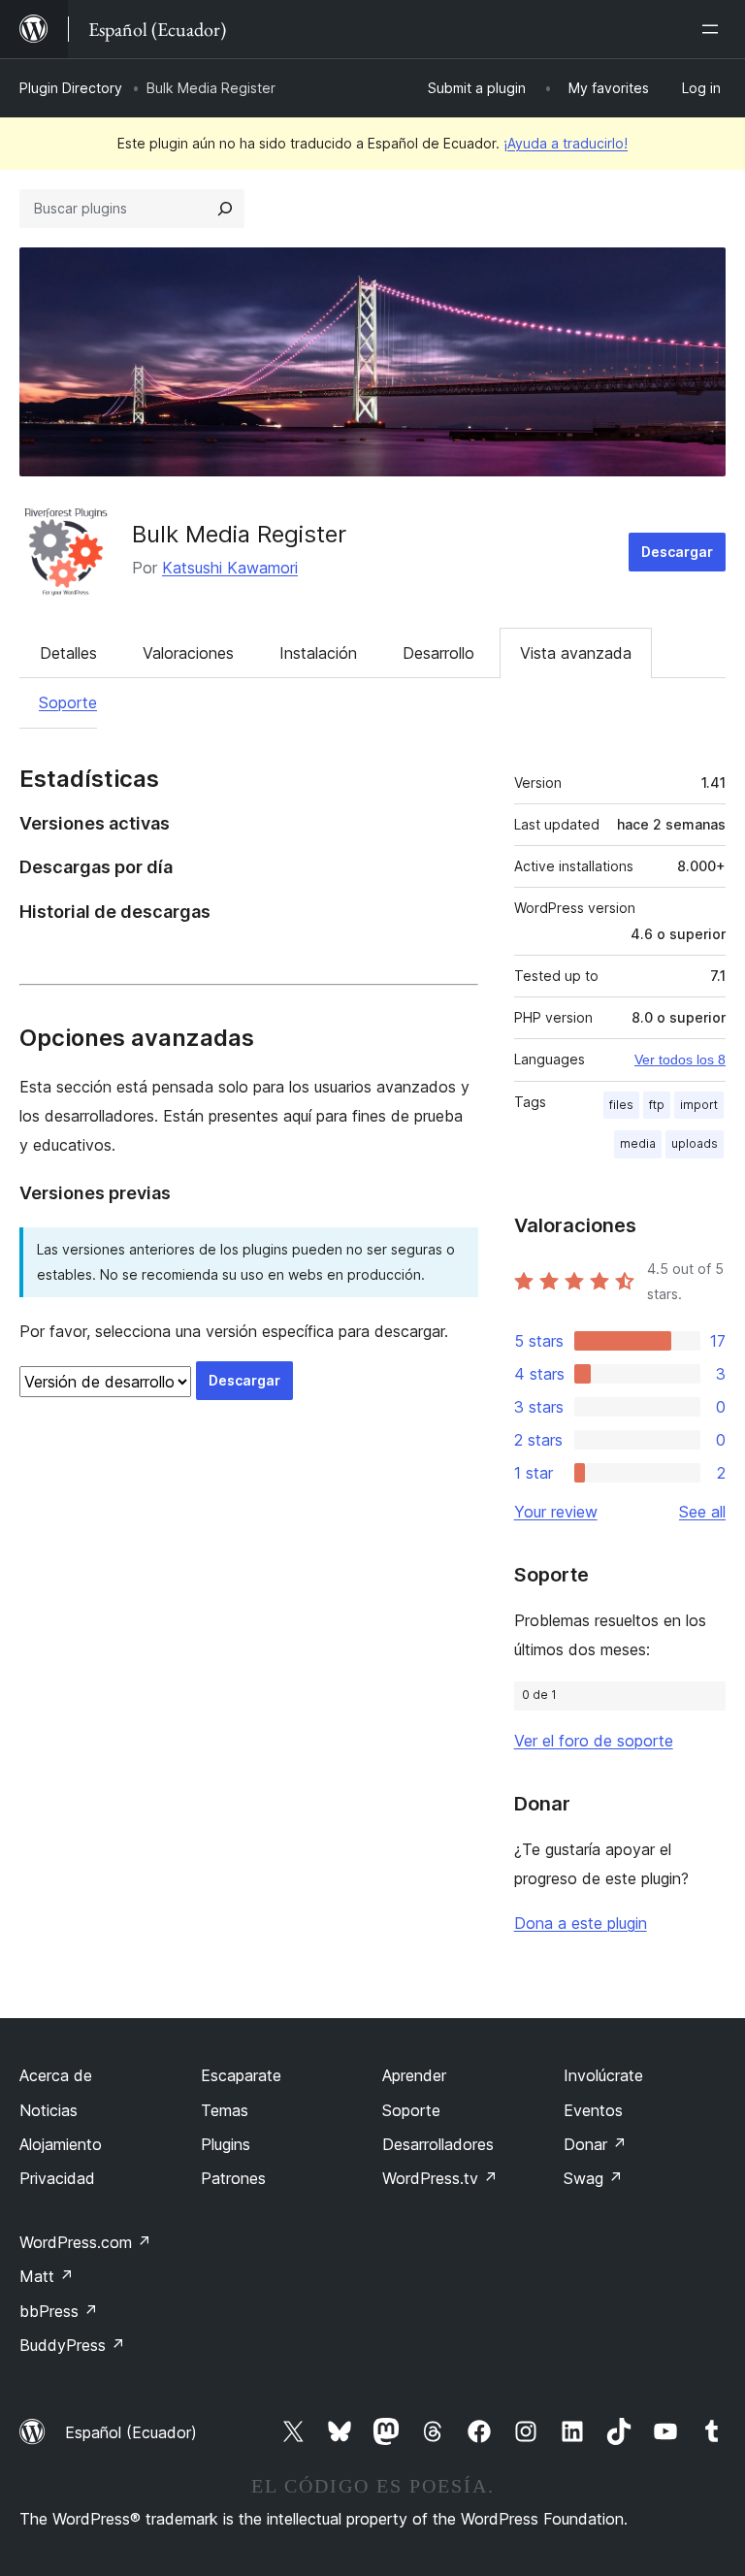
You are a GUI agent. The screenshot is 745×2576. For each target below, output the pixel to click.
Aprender (414, 2075)
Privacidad (57, 2178)
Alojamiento (61, 2144)
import (699, 1105)
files (621, 1105)
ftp (657, 1105)
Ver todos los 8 (680, 1060)
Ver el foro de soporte (594, 1741)
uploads (695, 1143)
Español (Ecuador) (131, 2432)
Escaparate (241, 2075)
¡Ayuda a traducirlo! (566, 143)
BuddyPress (72, 2345)
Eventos (593, 2110)
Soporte (68, 702)
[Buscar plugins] (225, 209)
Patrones (233, 2178)
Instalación (318, 653)
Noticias (49, 2110)
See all (702, 1512)
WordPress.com (85, 2242)
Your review (556, 1512)
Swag (593, 2178)
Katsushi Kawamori (230, 568)
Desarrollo (438, 653)
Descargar (677, 552)
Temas (225, 2110)
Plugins (226, 2144)
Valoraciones (188, 653)
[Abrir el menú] (714, 29)
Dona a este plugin (581, 1923)
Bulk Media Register (239, 534)
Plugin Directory (71, 88)
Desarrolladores (438, 2144)
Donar (595, 2144)
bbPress (59, 2311)
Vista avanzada (576, 653)
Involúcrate (603, 2075)
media (638, 1143)
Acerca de (56, 2075)
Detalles (68, 653)
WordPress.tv (440, 2178)
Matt (47, 2276)
